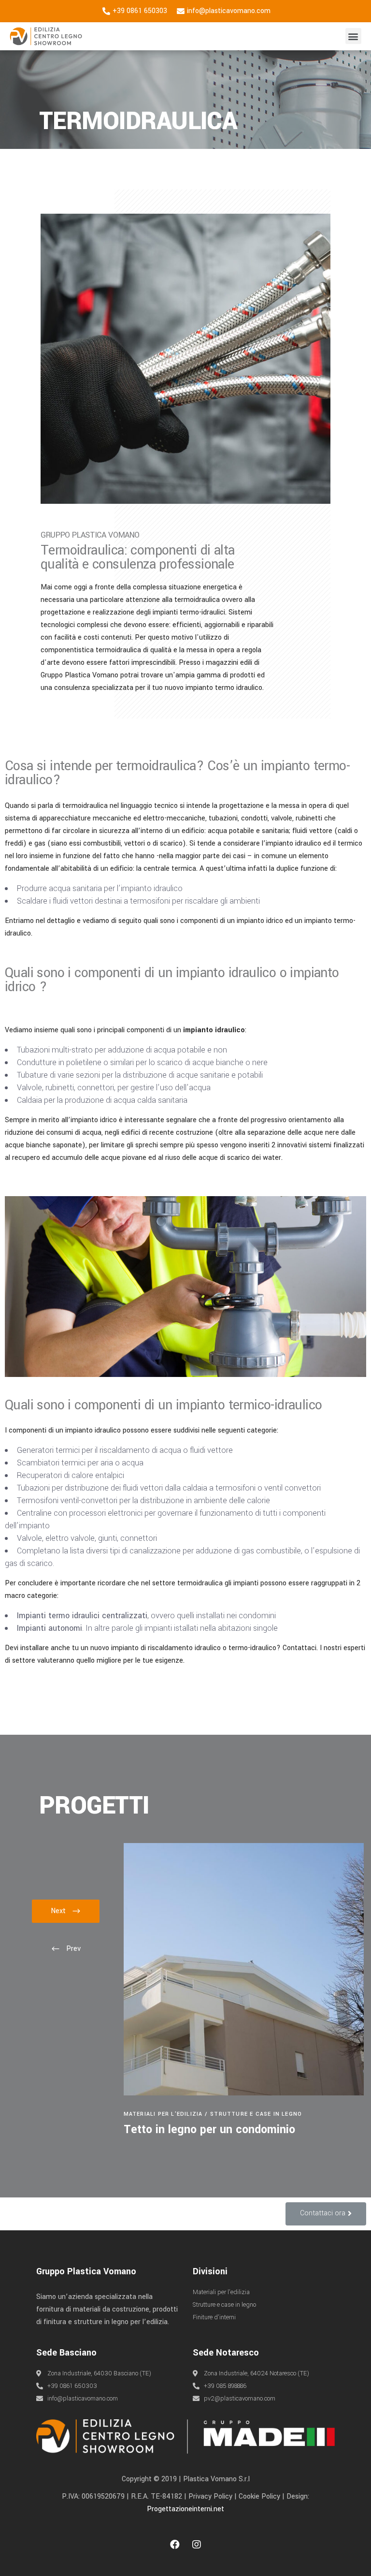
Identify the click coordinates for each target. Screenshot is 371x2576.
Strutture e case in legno (256, 2114)
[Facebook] (175, 2545)
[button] (353, 36)
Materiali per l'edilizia (163, 2114)
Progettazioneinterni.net (185, 2509)
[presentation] (66, 1949)
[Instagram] (197, 2545)
